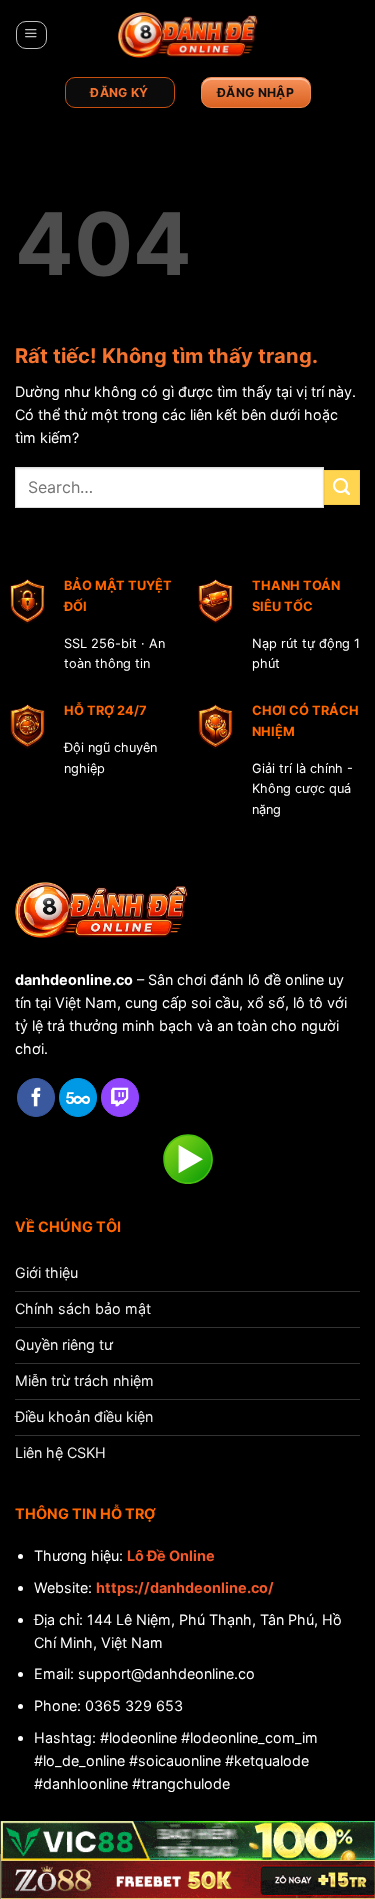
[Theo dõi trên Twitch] (120, 1097)
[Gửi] (342, 488)
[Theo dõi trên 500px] (78, 1097)
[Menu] (31, 35)
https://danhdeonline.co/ (185, 1587)
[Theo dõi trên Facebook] (36, 1097)
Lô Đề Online (171, 1555)
